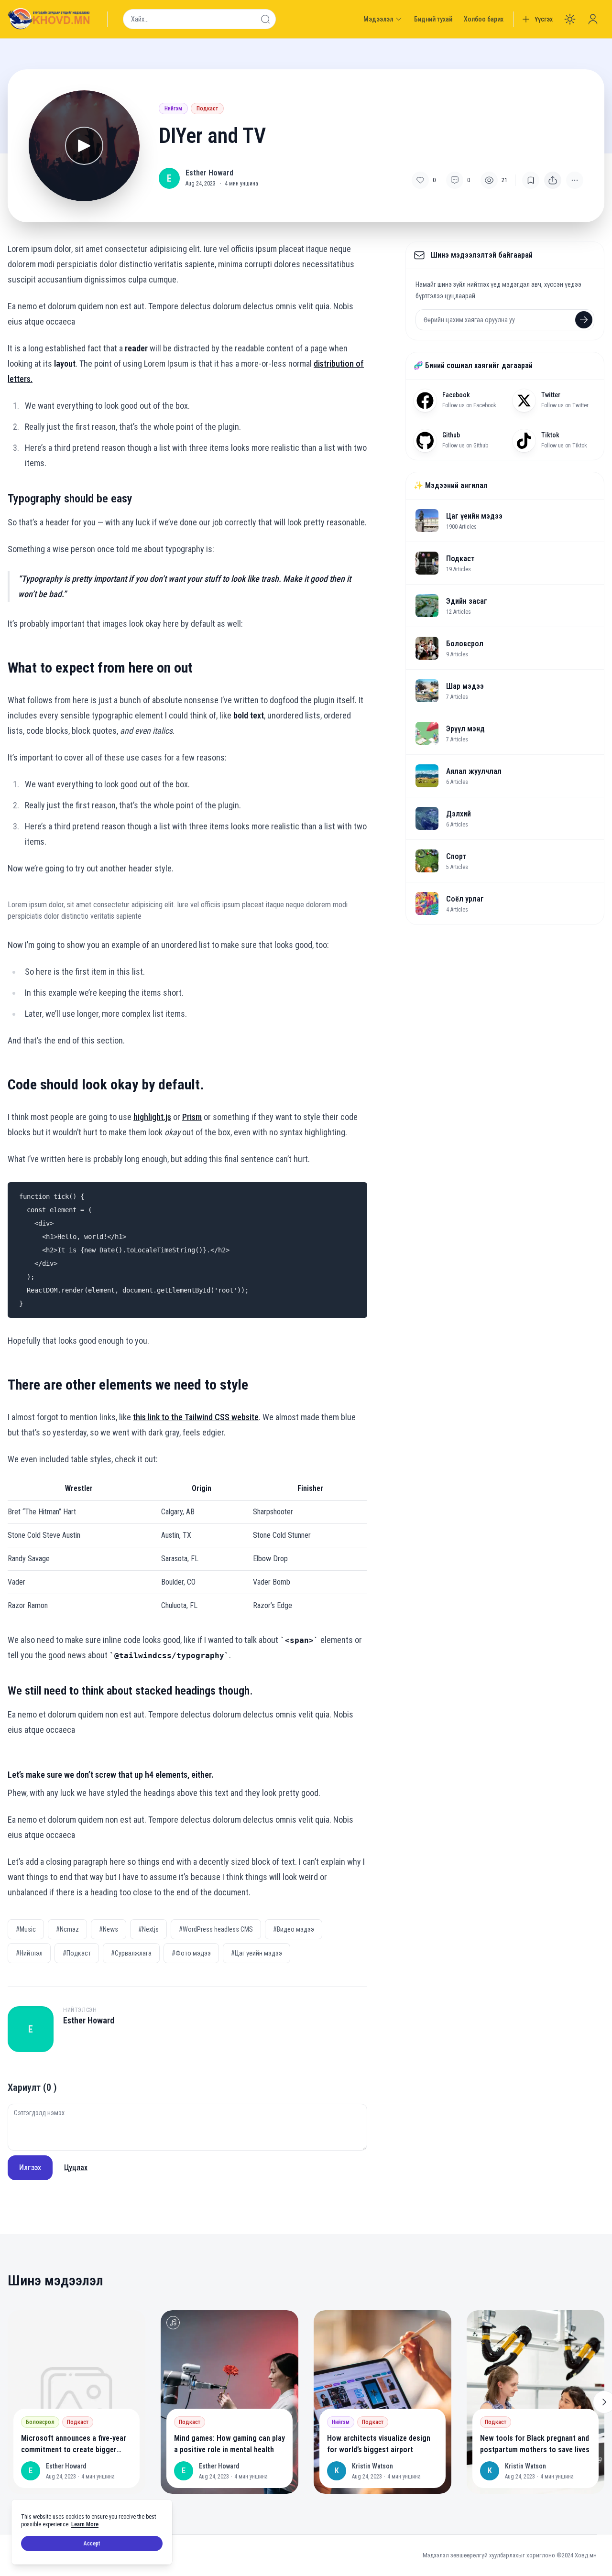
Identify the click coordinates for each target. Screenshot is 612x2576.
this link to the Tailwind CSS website (196, 1417)
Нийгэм (173, 109)
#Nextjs (148, 1929)
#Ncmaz (67, 1929)
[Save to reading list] (531, 180)
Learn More (85, 2524)
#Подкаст (77, 1953)
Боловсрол (40, 2422)
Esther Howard (209, 173)
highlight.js (152, 1117)
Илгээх (30, 2168)
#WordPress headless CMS (216, 1929)
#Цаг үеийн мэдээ (257, 1953)
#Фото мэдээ (191, 1953)
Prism (192, 1117)
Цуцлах (76, 2168)
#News (109, 1929)
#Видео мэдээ (294, 1929)
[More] (553, 180)
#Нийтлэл (29, 1953)
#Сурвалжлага (131, 1953)
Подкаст (207, 109)
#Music (26, 1929)
